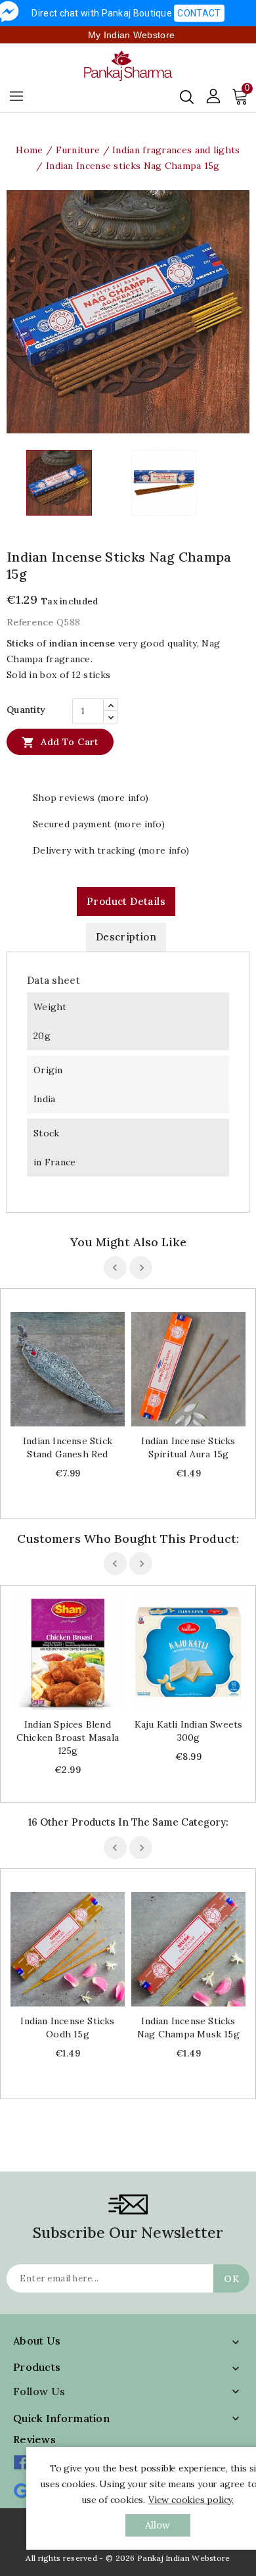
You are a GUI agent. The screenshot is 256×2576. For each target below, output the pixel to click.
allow (158, 2525)
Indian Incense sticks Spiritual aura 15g (188, 1447)
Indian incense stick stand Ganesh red (68, 1447)
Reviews (34, 2439)
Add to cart (60, 742)
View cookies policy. (191, 2500)
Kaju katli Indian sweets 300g (189, 1731)
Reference (30, 622)
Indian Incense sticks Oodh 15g (67, 2028)
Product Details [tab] (126, 901)
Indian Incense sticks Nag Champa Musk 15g (188, 2028)
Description (126, 937)
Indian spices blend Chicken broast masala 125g (68, 1738)
